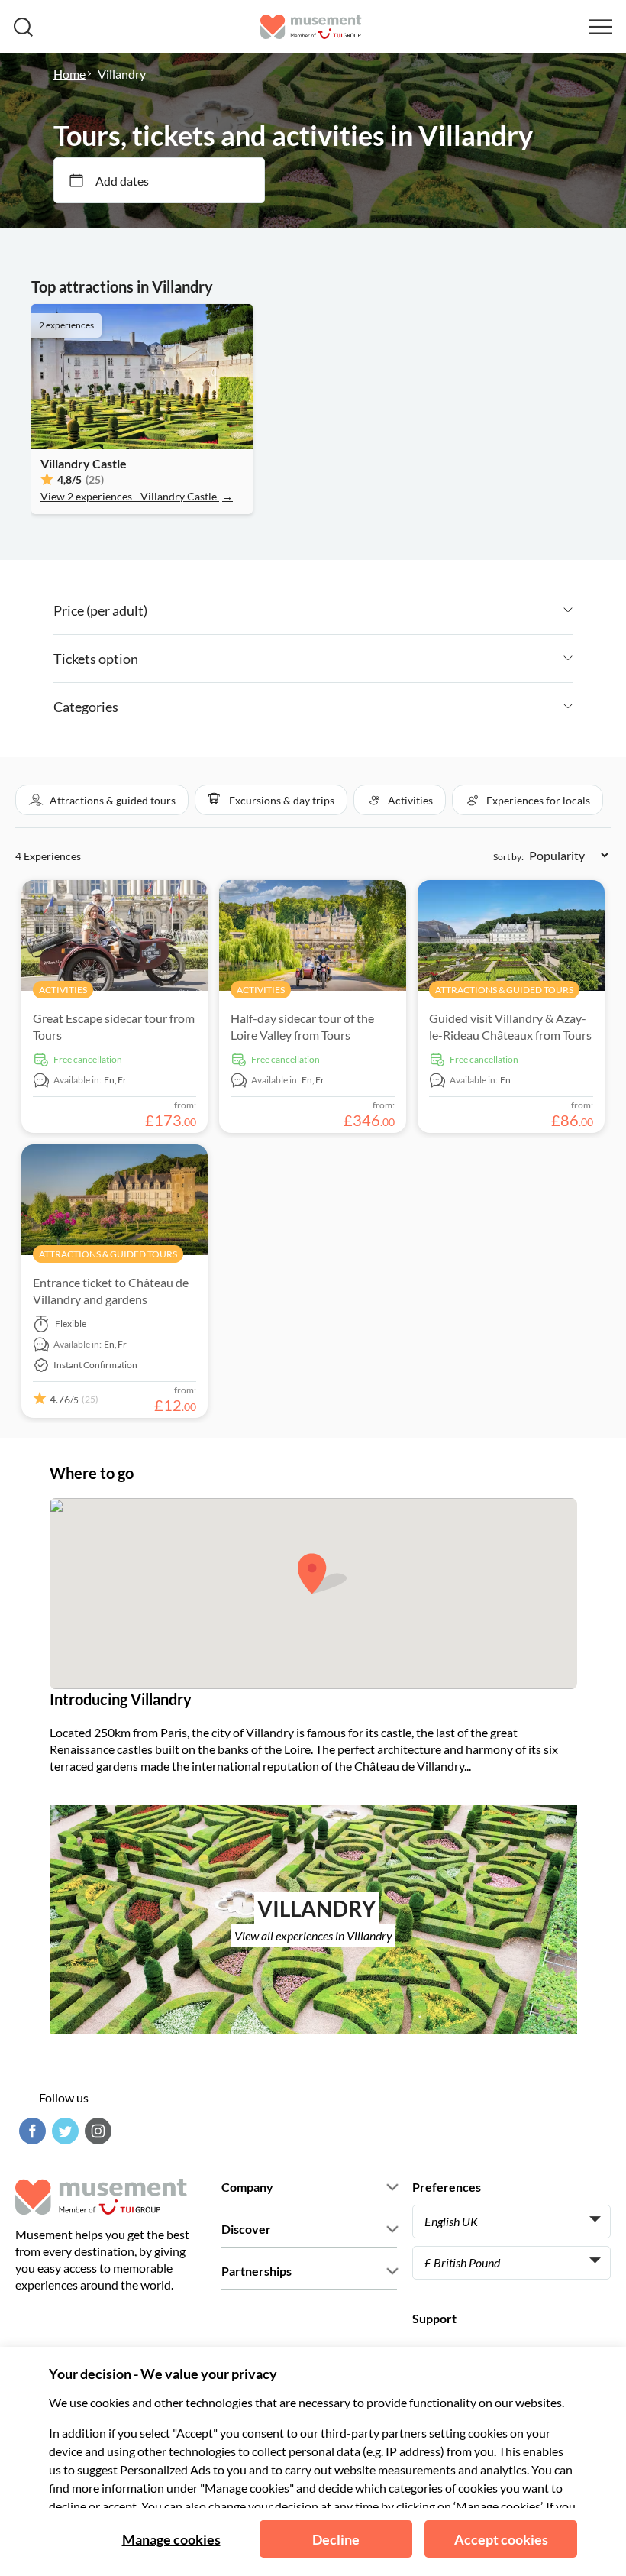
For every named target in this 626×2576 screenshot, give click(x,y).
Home (69, 74)
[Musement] (311, 27)
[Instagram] (96, 2131)
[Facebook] (31, 2131)
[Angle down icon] (360, 610)
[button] (102, 800)
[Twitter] (63, 2131)
